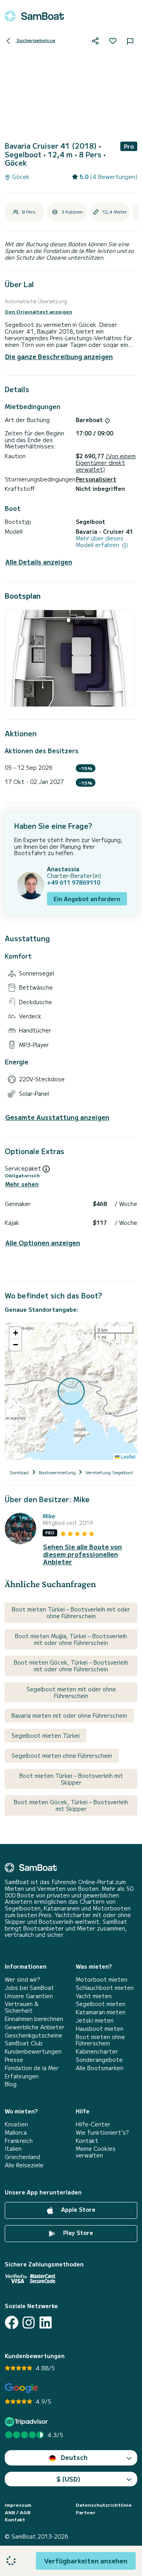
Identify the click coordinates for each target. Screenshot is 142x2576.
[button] (15, 1333)
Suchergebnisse (35, 40)
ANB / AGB (18, 2512)
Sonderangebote (99, 2060)
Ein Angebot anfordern (87, 899)
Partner (86, 2512)
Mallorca (16, 2133)
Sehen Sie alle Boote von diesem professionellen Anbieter (82, 1554)
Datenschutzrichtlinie (104, 2505)
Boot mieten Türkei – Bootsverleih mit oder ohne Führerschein (71, 1613)
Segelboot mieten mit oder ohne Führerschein (71, 1692)
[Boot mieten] (34, 16)
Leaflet (127, 1456)
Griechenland (22, 2157)
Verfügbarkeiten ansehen (86, 2561)
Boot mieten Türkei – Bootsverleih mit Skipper (71, 1779)
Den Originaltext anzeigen (39, 312)
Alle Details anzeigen (39, 562)
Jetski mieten (95, 2020)
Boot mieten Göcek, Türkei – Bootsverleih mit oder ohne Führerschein (71, 1666)
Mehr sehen (22, 1184)
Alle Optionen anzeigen (43, 1243)
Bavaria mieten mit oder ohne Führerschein (69, 1715)
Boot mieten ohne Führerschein (100, 2040)
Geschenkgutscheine (34, 2035)
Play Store (77, 2233)
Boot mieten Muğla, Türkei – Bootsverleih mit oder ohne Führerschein (71, 1639)
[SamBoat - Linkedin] (46, 2322)
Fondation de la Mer (32, 2068)
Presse (14, 2060)
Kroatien (16, 2124)
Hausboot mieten (100, 2029)
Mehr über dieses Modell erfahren (100, 542)
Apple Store (78, 2209)
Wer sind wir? (22, 1979)
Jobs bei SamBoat (29, 1988)
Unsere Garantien (29, 1996)
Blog (11, 2084)
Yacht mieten (94, 1996)
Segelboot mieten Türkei (46, 1735)
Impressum (18, 2505)
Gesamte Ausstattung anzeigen (57, 1117)
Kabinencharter (97, 2051)
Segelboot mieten (101, 2004)
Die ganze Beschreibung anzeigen (59, 356)
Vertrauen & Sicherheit (21, 2007)
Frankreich (19, 2141)
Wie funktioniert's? (102, 2133)
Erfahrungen (22, 2076)
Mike (49, 1516)
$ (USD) (68, 2479)
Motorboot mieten (102, 1979)
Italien (13, 2149)
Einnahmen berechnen (34, 2019)
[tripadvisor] (27, 2422)
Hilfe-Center (93, 2124)
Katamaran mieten (101, 2012)
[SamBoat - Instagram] (29, 2322)
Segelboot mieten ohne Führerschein (62, 1755)
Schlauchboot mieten (105, 1988)
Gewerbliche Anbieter (35, 2027)
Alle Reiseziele (24, 2165)
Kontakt (87, 2141)
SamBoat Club (24, 2043)
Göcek (20, 177)
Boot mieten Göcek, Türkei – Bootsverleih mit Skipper (71, 1805)
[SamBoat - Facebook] (12, 2322)
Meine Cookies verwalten (96, 2152)
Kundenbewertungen (33, 2051)
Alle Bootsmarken (100, 2068)
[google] (21, 2388)
